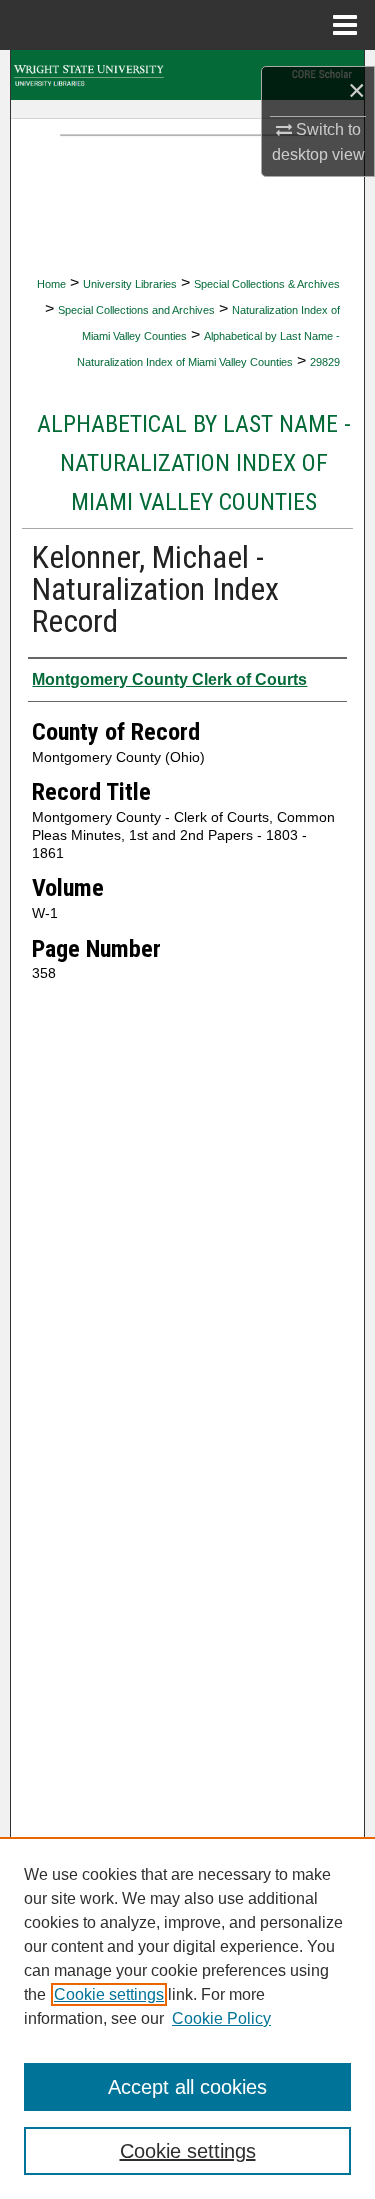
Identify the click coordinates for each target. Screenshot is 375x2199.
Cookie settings (109, 1994)
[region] (187, 2018)
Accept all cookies (187, 2087)
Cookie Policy (221, 2018)
